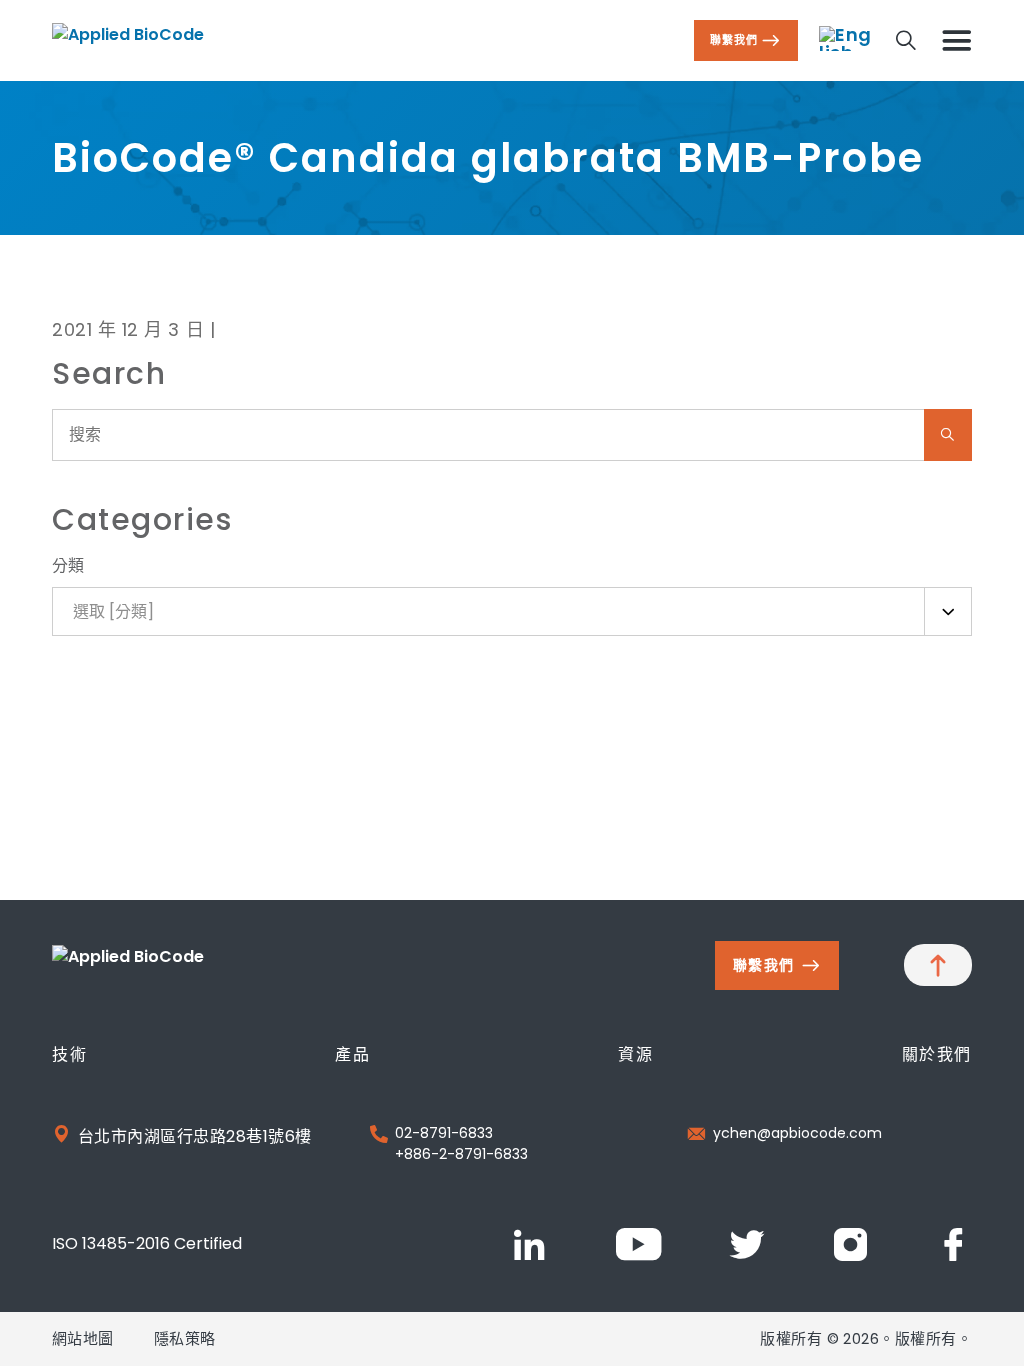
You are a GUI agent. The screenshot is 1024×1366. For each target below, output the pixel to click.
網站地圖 (83, 1338)
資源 (635, 1054)
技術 (69, 1054)
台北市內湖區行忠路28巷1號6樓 (195, 1136)
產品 (352, 1054)
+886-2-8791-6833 (461, 1154)
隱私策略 (185, 1338)
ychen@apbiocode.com (797, 1133)
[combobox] (512, 611)
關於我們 (937, 1054)
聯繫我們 (734, 40)
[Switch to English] (846, 38)
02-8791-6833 (444, 1133)
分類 (68, 565)
